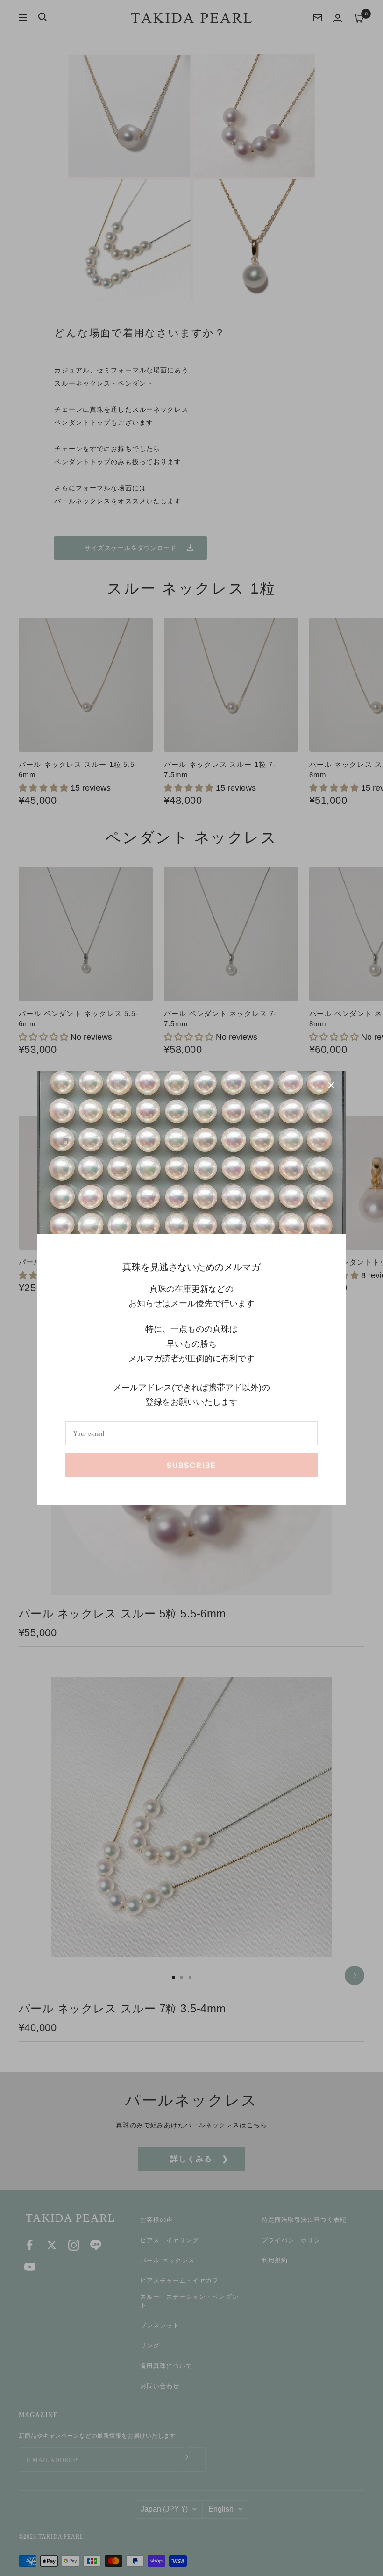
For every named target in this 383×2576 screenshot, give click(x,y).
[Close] (331, 1085)
